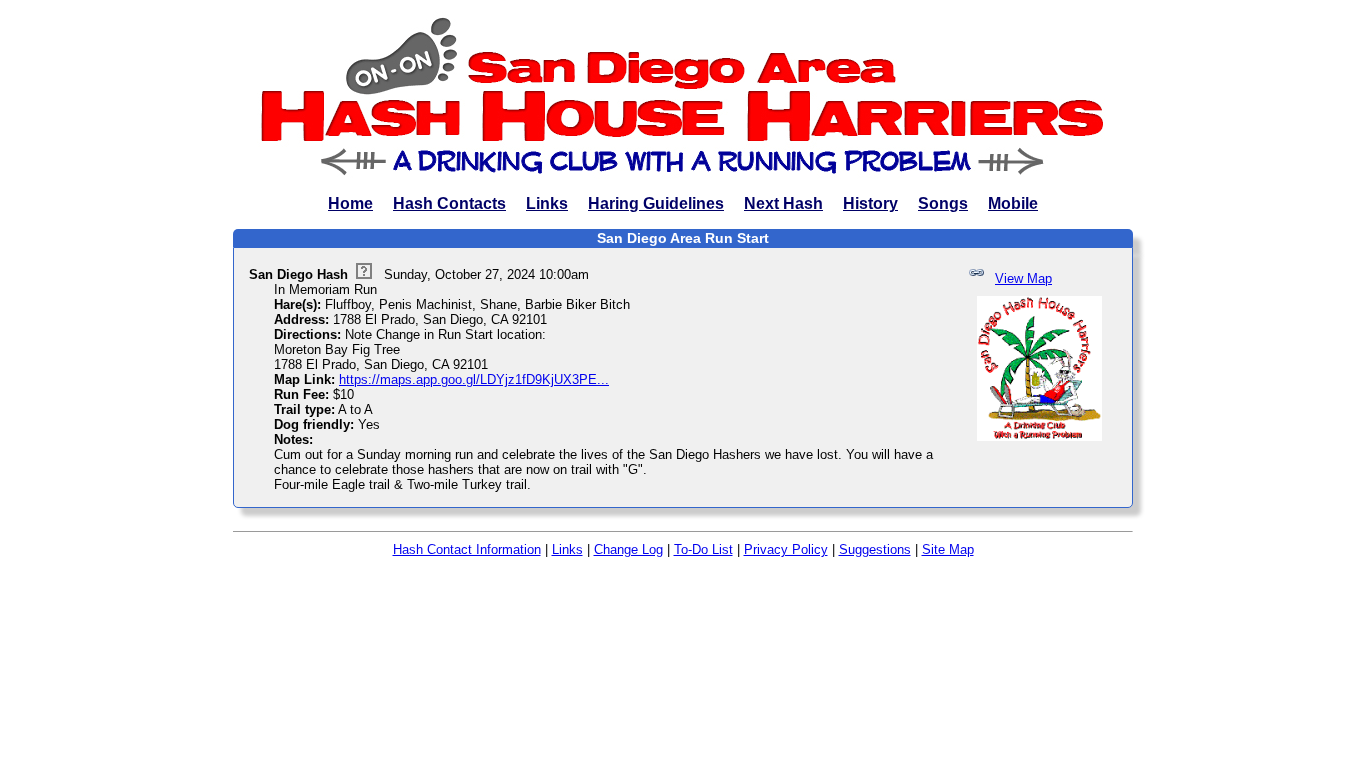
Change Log (628, 549)
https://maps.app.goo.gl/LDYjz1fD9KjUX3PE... (474, 379)
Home (350, 203)
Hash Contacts (449, 203)
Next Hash (783, 203)
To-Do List (703, 549)
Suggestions (875, 549)
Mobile (1013, 203)
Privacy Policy (786, 549)
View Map (1023, 278)
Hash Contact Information (467, 549)
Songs (943, 203)
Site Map (948, 549)
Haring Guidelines (656, 203)
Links (547, 203)
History (870, 203)
